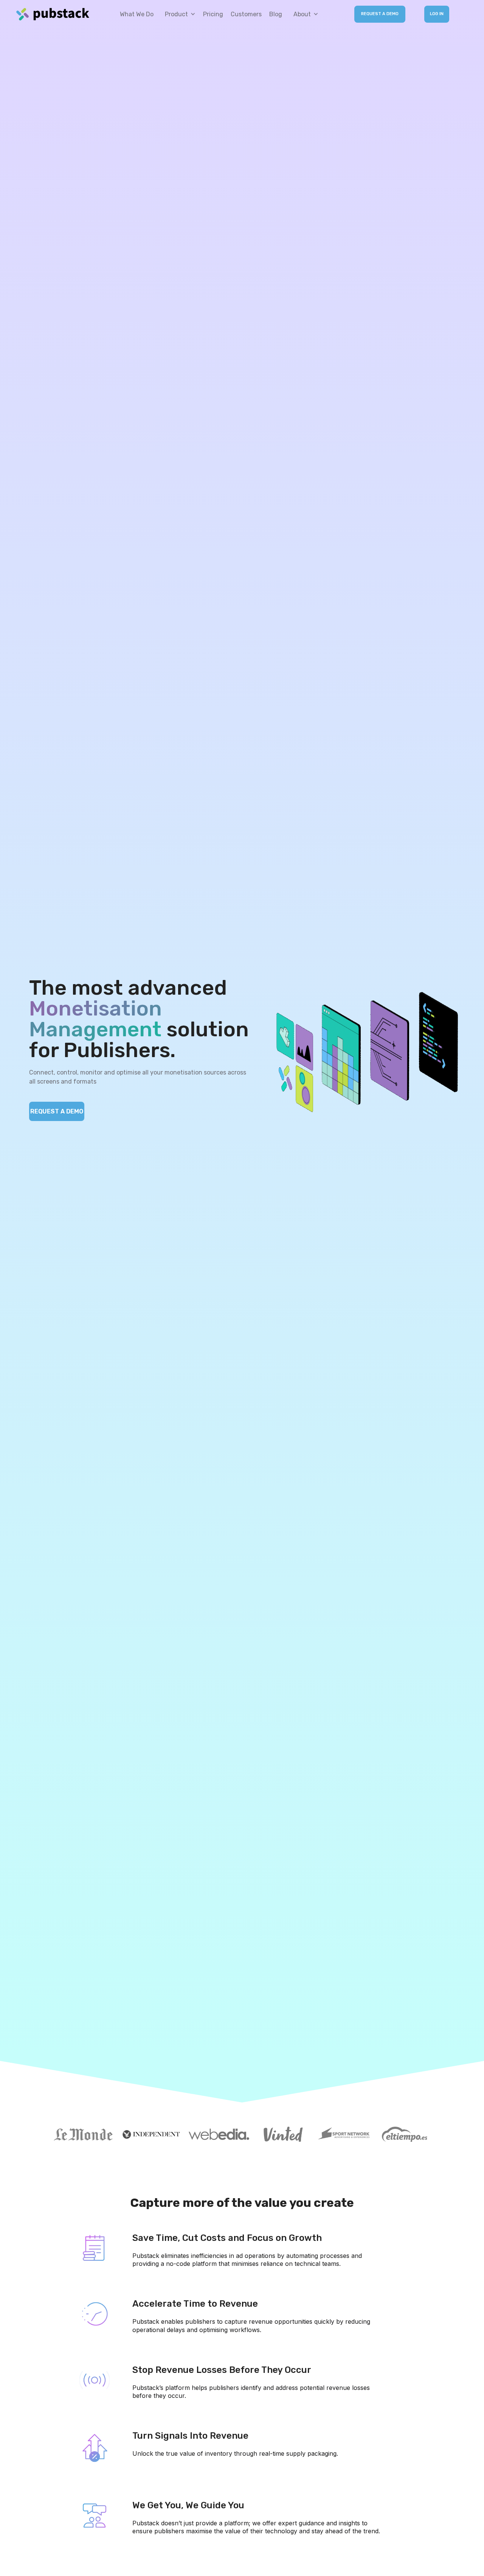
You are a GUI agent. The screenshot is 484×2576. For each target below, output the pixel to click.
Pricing (213, 14)
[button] (178, 14)
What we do (137, 14)
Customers (246, 14)
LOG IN (437, 14)
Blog (276, 14)
